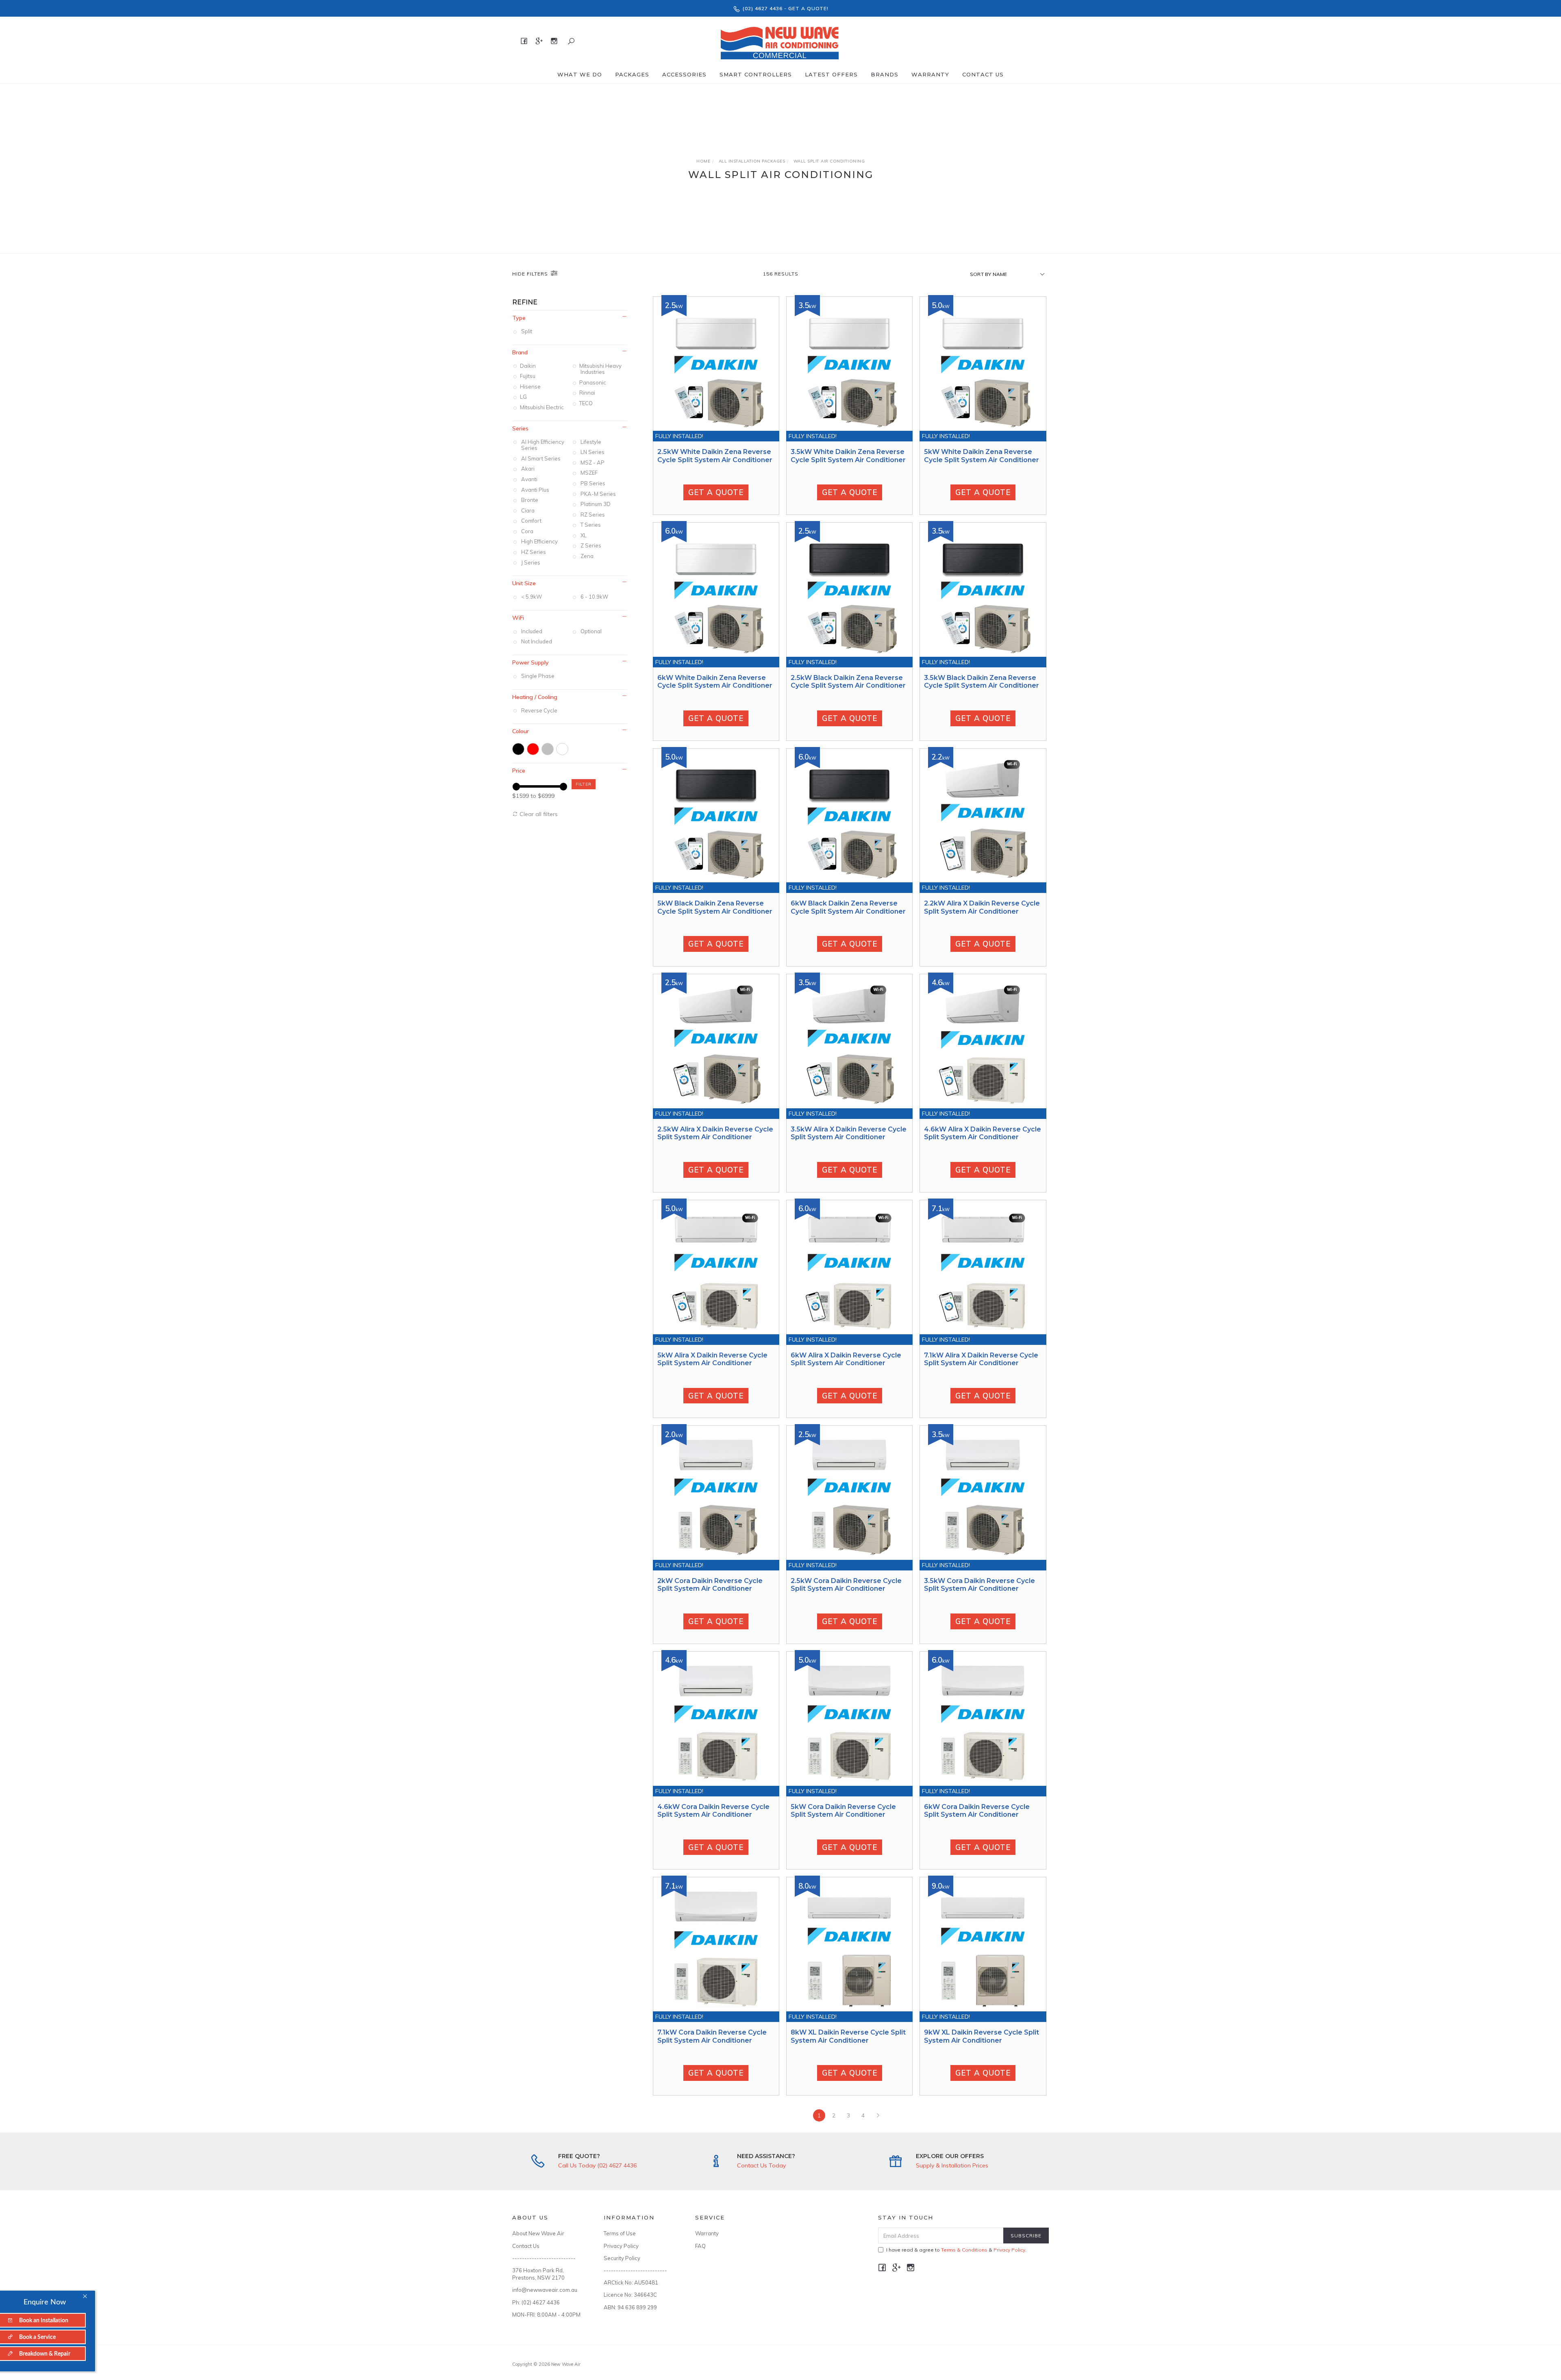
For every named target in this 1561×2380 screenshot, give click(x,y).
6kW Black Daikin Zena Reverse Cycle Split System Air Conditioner (848, 907)
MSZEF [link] (589, 473)
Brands (885, 74)
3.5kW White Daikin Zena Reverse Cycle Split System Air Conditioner (848, 456)
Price (519, 771)
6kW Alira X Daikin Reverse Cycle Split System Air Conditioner (846, 1359)
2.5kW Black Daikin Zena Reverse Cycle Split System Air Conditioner (848, 682)
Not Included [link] (537, 641)
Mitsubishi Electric (542, 407)
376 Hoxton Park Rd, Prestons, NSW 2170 (538, 2274)
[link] (518, 749)
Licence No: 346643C (630, 2295)
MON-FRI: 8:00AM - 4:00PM (546, 2315)
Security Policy (622, 2258)
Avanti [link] (529, 479)
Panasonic (593, 382)
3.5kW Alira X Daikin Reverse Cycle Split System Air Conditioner (849, 1133)
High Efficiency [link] (539, 541)
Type (519, 318)
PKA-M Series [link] (598, 494)
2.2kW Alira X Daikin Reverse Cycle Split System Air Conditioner (982, 907)
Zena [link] (587, 556)
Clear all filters (538, 814)
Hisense (531, 387)
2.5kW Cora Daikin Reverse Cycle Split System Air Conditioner (846, 1585)
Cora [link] (527, 531)
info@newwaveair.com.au (545, 2290)
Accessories (684, 74)
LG (524, 397)
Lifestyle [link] (591, 442)
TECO (587, 403)
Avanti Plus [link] (535, 490)
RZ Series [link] (593, 515)
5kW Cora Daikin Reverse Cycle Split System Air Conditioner (843, 1811)
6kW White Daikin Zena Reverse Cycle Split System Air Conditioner (715, 682)
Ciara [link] (528, 510)
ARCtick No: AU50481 (631, 2282)
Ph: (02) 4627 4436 (536, 2302)
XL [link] (584, 535)
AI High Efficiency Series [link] (543, 445)
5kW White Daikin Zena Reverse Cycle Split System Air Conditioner (982, 456)
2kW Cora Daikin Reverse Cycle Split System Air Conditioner (710, 1585)
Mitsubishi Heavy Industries (601, 369)
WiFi (518, 618)
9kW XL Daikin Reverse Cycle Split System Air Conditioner (982, 2036)
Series (520, 428)
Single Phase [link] (538, 676)
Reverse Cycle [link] (539, 710)
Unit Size (524, 583)
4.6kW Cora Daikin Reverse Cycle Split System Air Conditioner (713, 1811)
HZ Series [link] (534, 552)
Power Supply (530, 662)
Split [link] (527, 331)
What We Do (580, 74)
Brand (520, 352)
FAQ (700, 2246)
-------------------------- (544, 2258)
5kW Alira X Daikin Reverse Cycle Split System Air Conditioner (712, 1359)
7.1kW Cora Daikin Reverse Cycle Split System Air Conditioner (712, 2036)
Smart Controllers (756, 74)
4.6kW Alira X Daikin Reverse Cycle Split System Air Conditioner (983, 1133)
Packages (632, 74)
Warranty (930, 74)
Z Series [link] (591, 545)
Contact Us (983, 74)
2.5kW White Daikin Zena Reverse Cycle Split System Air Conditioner (715, 456)
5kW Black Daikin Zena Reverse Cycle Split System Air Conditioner (715, 907)
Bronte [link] (530, 500)
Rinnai (588, 393)
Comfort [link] (531, 521)
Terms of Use (620, 2233)
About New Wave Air (538, 2233)
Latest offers (831, 74)
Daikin (528, 366)
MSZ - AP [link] (592, 463)
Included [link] (532, 631)
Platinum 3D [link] (596, 504)
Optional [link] (591, 631)
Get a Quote (716, 492)
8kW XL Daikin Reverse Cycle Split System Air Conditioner (848, 2036)
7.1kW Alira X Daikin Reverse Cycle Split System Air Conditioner (981, 1359)
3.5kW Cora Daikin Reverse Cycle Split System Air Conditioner (979, 1585)
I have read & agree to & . (956, 2250)
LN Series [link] (592, 452)
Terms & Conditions (964, 2250)
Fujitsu (528, 376)
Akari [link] (528, 469)
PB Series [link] (593, 483)
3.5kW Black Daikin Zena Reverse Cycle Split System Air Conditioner (982, 682)
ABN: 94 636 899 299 (630, 2307)
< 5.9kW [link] (532, 597)
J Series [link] (531, 562)
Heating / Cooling (535, 697)
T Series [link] (591, 525)
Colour (521, 731)
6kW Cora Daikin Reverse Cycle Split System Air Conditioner (977, 1811)
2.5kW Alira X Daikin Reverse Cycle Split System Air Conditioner (715, 1133)
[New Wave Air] (779, 41)
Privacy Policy (621, 2246)
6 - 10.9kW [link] (594, 597)
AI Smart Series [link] (541, 458)
